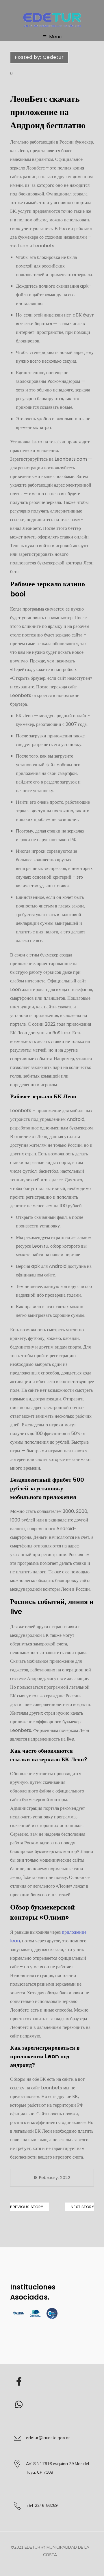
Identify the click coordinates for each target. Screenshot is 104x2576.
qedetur (53, 57)
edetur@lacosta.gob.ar (48, 2438)
